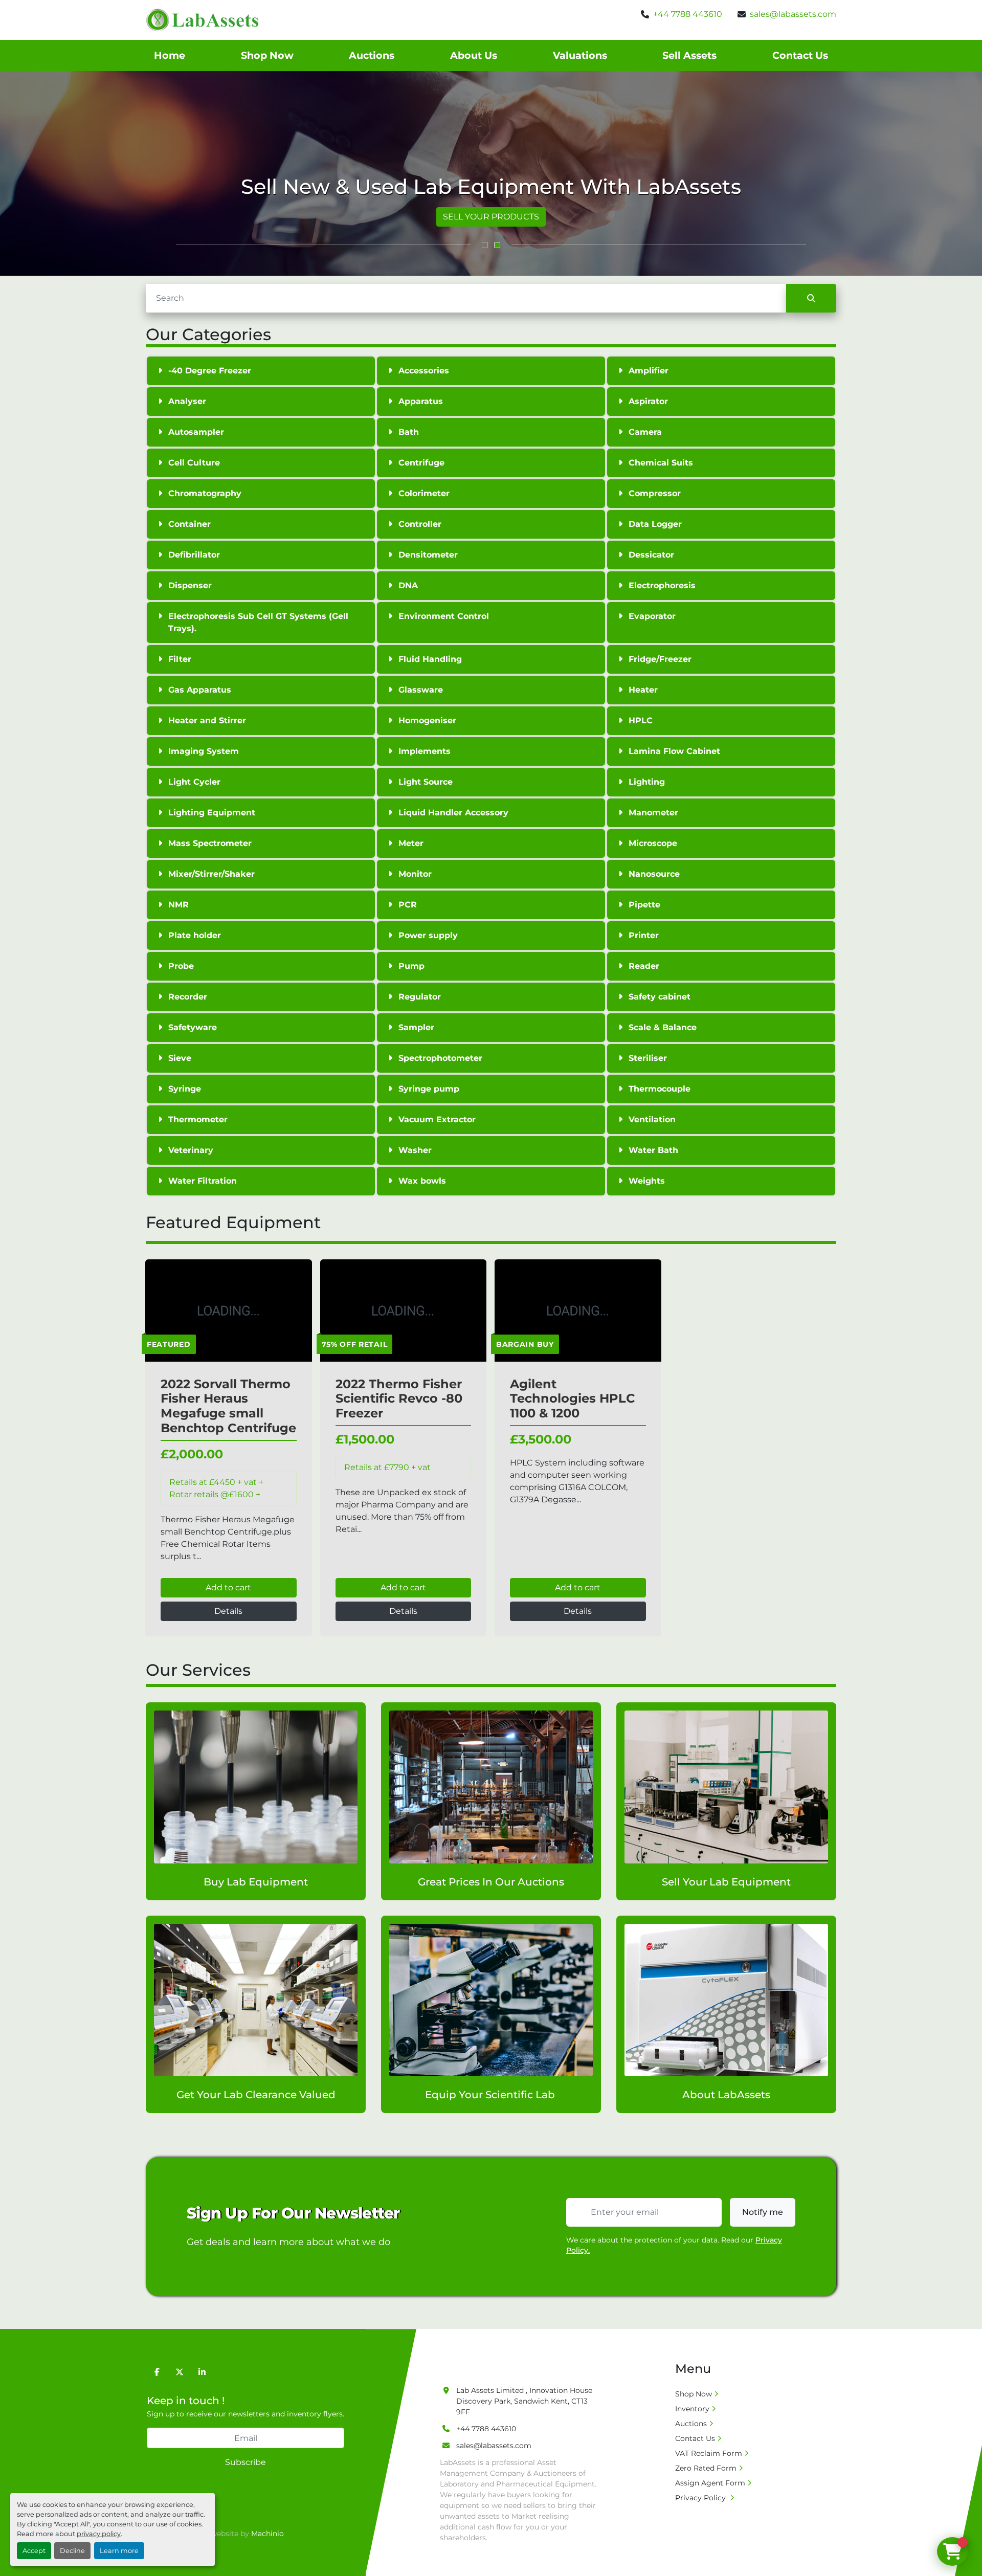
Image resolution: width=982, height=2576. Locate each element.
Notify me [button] (763, 2212)
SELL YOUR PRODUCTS (491, 217)
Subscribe (245, 2462)
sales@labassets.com (793, 14)
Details (228, 1611)
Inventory (692, 2409)
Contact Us (800, 55)
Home (170, 55)
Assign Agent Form (710, 2483)
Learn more (119, 2551)
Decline (72, 2551)
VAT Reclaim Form (709, 2453)
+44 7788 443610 (688, 14)
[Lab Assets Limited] (478, 2367)
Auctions (372, 55)
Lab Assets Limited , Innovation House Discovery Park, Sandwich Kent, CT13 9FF (524, 2401)
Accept (34, 2551)
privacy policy (99, 2534)
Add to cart (228, 1587)
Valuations (580, 55)
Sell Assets (689, 55)
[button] (485, 245)
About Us (474, 55)
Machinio (267, 2534)
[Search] (811, 298)
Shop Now (267, 55)
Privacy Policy (701, 2498)
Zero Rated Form (706, 2468)
